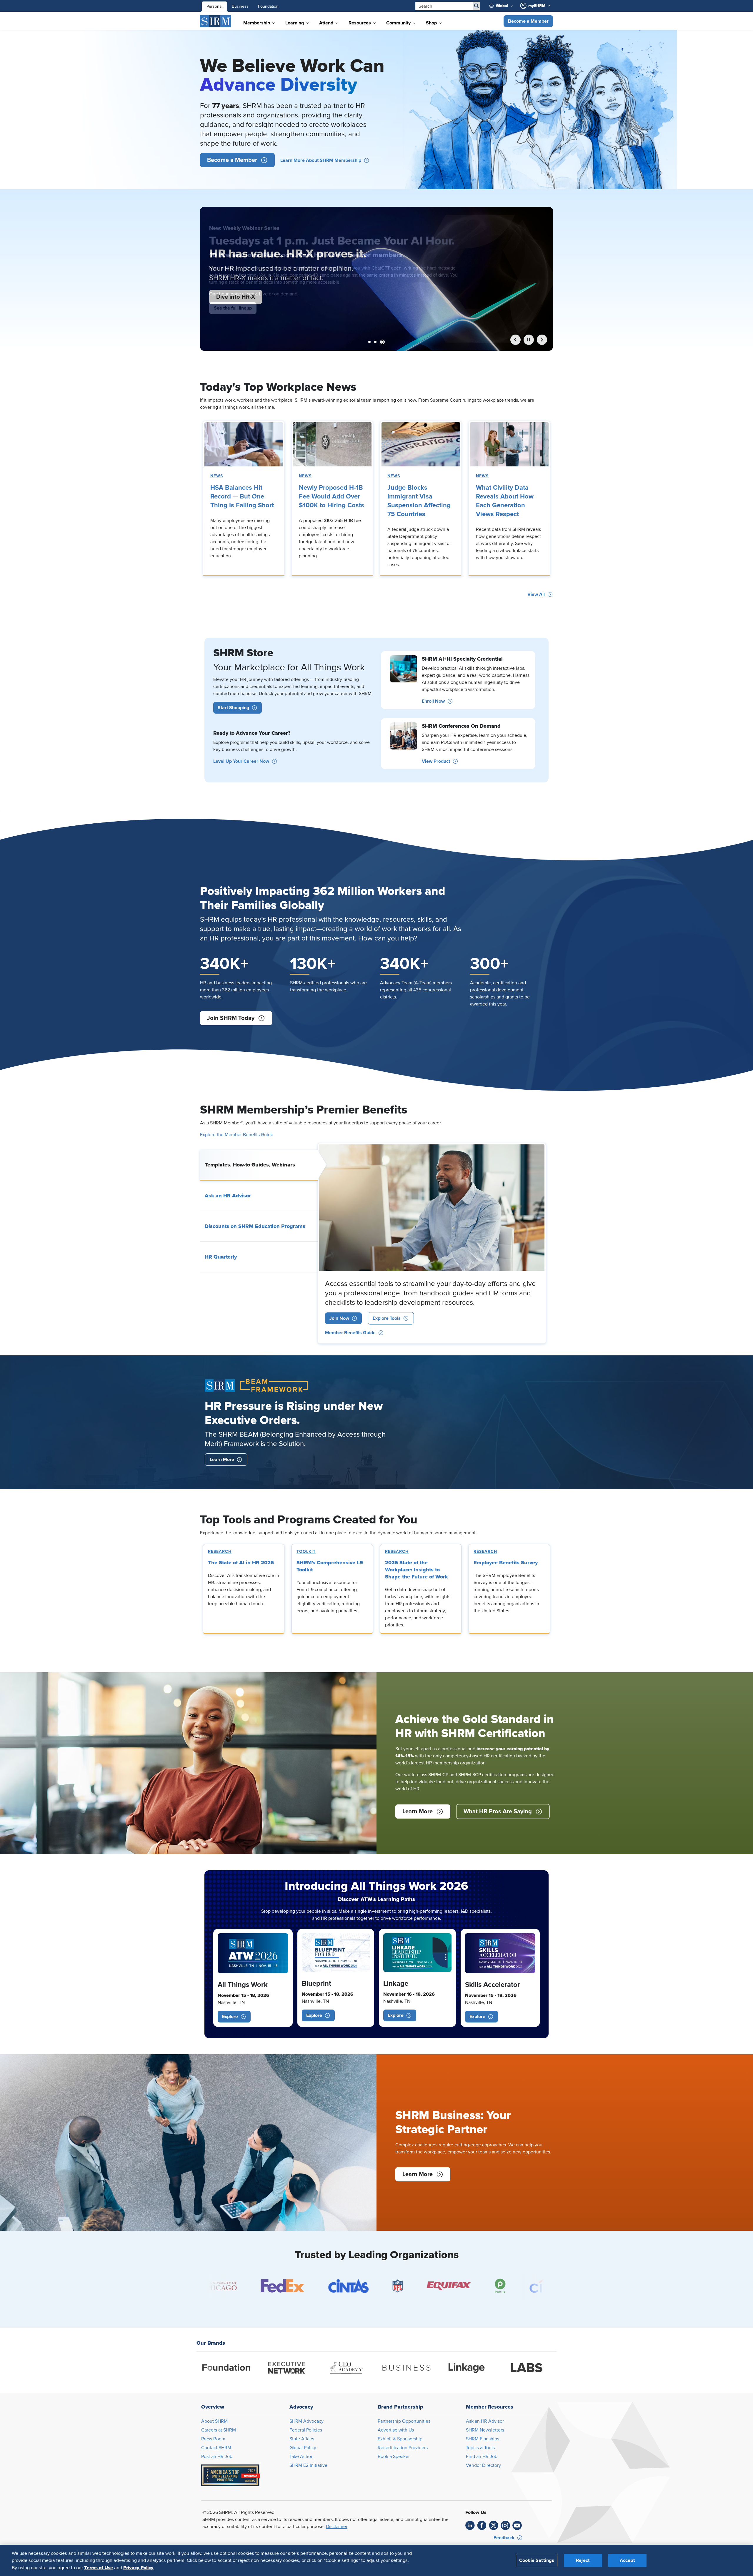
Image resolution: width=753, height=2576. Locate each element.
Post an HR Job (217, 2457)
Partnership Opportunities (404, 2421)
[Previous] (515, 340)
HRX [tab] (384, 342)
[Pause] (529, 340)
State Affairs (302, 2439)
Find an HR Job (482, 2457)
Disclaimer (337, 2527)
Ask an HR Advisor (485, 2421)
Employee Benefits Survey (506, 1563)
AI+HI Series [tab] (376, 342)
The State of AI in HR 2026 (241, 1563)
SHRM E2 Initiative (308, 2465)
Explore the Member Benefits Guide (237, 1135)
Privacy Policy (138, 2567)
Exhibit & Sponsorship (400, 2439)
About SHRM (214, 2421)
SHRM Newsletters (485, 2430)
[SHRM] (216, 21)
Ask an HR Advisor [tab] (228, 1196)
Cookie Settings (537, 2560)
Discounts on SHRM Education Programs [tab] (255, 1226)
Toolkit (306, 1552)
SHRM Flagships (483, 2439)
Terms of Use (99, 2567)
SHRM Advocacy (306, 2421)
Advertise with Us (396, 2430)
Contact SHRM (216, 2448)
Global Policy (303, 2448)
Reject (583, 2560)
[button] (528, 21)
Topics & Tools (480, 2448)
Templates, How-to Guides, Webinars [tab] (250, 1165)
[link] (244, 444)
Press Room (213, 2439)
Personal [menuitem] (214, 6)
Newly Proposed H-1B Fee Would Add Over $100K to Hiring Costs (331, 497)
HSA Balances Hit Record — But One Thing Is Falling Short (242, 497)
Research (220, 1552)
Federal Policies (306, 2430)
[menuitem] (504, 6)
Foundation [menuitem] (268, 6)
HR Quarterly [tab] (221, 1257)
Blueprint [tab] (369, 342)
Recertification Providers (403, 2448)
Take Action (301, 2457)
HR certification (499, 1756)
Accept (627, 2560)
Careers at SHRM (219, 2430)
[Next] (542, 340)
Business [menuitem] (240, 6)
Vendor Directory (483, 2465)
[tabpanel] (432, 1243)
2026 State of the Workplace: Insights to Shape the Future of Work (417, 1570)
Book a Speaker (394, 2457)
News (217, 476)
